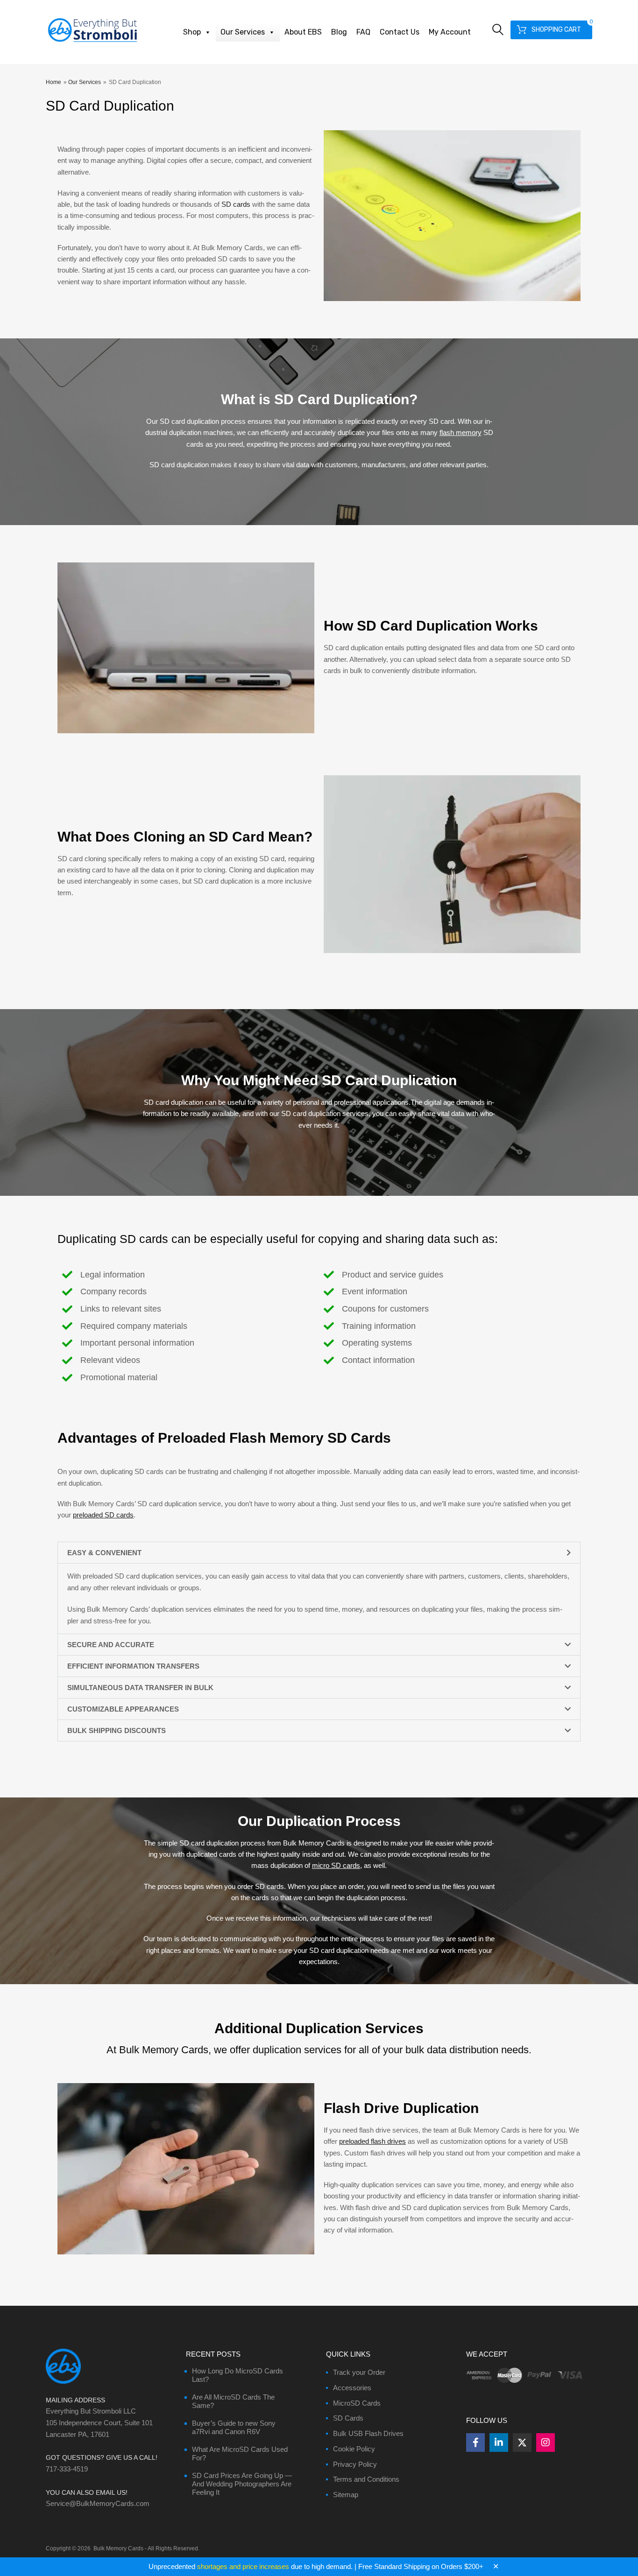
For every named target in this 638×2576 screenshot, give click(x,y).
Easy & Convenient (104, 1553)
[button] (319, 1553)
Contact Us (400, 32)
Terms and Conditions (366, 2479)
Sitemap (346, 2495)
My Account (450, 32)
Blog (339, 32)
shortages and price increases (243, 2566)
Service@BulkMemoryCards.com (98, 2503)
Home (53, 82)
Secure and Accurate (111, 1645)
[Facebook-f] (475, 2443)
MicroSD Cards (357, 2403)
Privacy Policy (355, 2464)
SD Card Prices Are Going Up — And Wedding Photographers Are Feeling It (242, 2484)
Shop (192, 32)
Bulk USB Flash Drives (368, 2433)
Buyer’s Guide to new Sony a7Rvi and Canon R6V (234, 2427)
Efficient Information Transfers (133, 1666)
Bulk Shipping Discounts (117, 1730)
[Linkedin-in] (499, 2443)
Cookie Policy (354, 2449)
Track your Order (359, 2372)
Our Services (243, 32)
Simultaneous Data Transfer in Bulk (140, 1688)
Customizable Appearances (123, 1709)
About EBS (303, 32)
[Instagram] (546, 2443)
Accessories (352, 2388)
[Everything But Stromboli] (92, 43)
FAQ (363, 32)
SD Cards (348, 2418)
